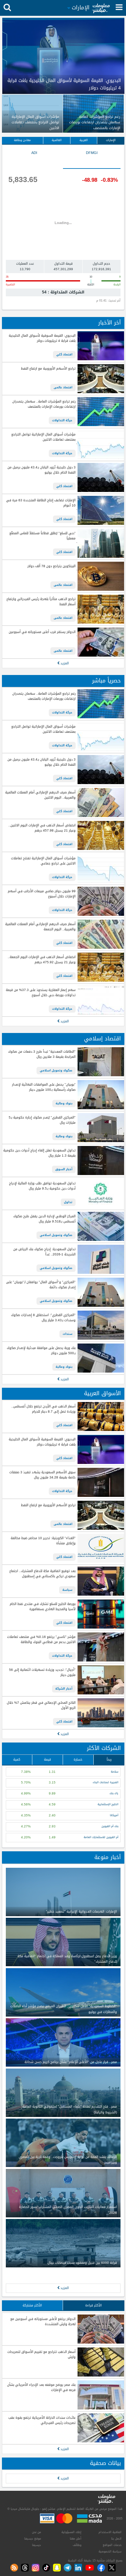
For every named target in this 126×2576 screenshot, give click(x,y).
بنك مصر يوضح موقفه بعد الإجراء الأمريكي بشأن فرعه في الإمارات (41, 2388)
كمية (17, 1759)
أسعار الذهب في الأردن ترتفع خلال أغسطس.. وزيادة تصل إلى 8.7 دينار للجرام (43, 1409)
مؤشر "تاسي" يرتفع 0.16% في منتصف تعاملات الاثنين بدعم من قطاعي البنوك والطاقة (41, 1640)
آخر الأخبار (110, 323)
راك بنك (114, 1793)
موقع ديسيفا (33, 2539)
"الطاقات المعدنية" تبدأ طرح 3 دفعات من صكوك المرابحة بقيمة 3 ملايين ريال (42, 1054)
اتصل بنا (116, 2539)
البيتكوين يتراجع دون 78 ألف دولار (51, 566)
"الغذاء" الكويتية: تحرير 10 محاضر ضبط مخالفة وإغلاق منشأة (43, 1541)
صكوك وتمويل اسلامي (56, 1070)
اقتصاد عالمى (63, 387)
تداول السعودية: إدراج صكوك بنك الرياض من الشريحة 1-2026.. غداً (44, 1252)
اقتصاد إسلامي (102, 1039)
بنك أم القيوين (110, 1826)
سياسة (67, 1590)
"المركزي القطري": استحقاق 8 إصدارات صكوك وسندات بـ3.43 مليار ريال (43, 1318)
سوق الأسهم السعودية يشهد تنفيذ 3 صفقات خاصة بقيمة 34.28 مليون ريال (42, 1475)
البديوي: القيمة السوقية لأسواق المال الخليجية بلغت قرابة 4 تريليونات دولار (42, 338)
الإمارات (111, 140)
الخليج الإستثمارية (108, 1804)
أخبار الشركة (64, 1689)
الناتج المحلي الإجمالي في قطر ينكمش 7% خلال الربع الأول (41, 1706)
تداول (68, 1202)
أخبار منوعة (108, 1857)
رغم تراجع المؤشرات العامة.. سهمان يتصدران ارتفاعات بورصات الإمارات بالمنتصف (44, 404)
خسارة (78, 1759)
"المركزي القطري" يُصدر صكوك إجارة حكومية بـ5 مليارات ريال (42, 1120)
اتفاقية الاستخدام (110, 2532)
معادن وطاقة (22, 140)
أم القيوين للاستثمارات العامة (101, 1837)
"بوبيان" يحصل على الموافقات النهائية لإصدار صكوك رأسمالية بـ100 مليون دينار (44, 1087)
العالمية (57, 140)
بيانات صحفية (105, 2463)
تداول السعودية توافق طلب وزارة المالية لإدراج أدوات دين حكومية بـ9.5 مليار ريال (42, 1186)
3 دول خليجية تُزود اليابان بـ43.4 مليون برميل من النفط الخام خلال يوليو (41, 470)
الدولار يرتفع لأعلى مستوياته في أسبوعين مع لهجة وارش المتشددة (43, 2322)
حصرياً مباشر (106, 681)
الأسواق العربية (102, 1393)
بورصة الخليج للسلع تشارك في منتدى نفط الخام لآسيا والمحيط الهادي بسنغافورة (42, 1607)
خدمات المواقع (112, 2545)
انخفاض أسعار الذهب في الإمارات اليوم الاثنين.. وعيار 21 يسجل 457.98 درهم (42, 828)
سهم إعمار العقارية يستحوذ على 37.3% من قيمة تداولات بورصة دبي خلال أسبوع (41, 993)
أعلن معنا (76, 2539)
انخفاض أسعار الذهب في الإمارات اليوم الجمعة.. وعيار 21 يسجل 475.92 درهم (42, 960)
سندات (68, 1334)
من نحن (37, 2532)
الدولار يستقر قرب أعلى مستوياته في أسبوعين (42, 632)
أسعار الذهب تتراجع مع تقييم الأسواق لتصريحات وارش (41, 2355)
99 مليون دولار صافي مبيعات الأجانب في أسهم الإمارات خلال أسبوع (42, 894)
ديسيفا (37, 2545)
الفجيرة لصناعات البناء (105, 1782)
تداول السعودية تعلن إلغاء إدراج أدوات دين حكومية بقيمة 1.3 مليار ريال (39, 1153)
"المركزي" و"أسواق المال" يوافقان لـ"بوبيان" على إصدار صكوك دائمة (41, 1285)
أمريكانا (114, 1815)
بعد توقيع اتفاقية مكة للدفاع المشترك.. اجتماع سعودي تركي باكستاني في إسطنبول (42, 1574)
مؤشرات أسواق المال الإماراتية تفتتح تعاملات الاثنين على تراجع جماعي (43, 861)
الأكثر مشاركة (32, 2305)
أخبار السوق (64, 1169)
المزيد (64, 663)
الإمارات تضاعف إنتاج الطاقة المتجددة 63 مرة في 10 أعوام (41, 503)
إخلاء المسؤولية (71, 2532)
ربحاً (109, 1759)
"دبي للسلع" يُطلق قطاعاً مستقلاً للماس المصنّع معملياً (42, 536)
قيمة (47, 1759)
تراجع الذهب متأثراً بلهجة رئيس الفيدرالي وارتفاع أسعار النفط (41, 602)
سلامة (115, 1772)
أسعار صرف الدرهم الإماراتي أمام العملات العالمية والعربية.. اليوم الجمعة (40, 927)
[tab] (92, 159)
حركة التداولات (62, 420)
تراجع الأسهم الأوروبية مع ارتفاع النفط (48, 369)
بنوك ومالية (64, 1103)
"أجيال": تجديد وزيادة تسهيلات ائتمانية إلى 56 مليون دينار (42, 1673)
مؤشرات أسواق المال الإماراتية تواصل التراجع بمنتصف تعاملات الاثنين (43, 437)
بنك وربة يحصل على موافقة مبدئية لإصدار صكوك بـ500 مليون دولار (41, 1351)
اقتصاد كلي (64, 354)
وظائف (77, 2545)
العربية (84, 140)
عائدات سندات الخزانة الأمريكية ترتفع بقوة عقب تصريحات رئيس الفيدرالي (42, 2421)
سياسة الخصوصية (110, 2551)
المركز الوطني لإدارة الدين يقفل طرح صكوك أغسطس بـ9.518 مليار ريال (44, 1219)
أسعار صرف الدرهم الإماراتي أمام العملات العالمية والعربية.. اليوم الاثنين (40, 795)
